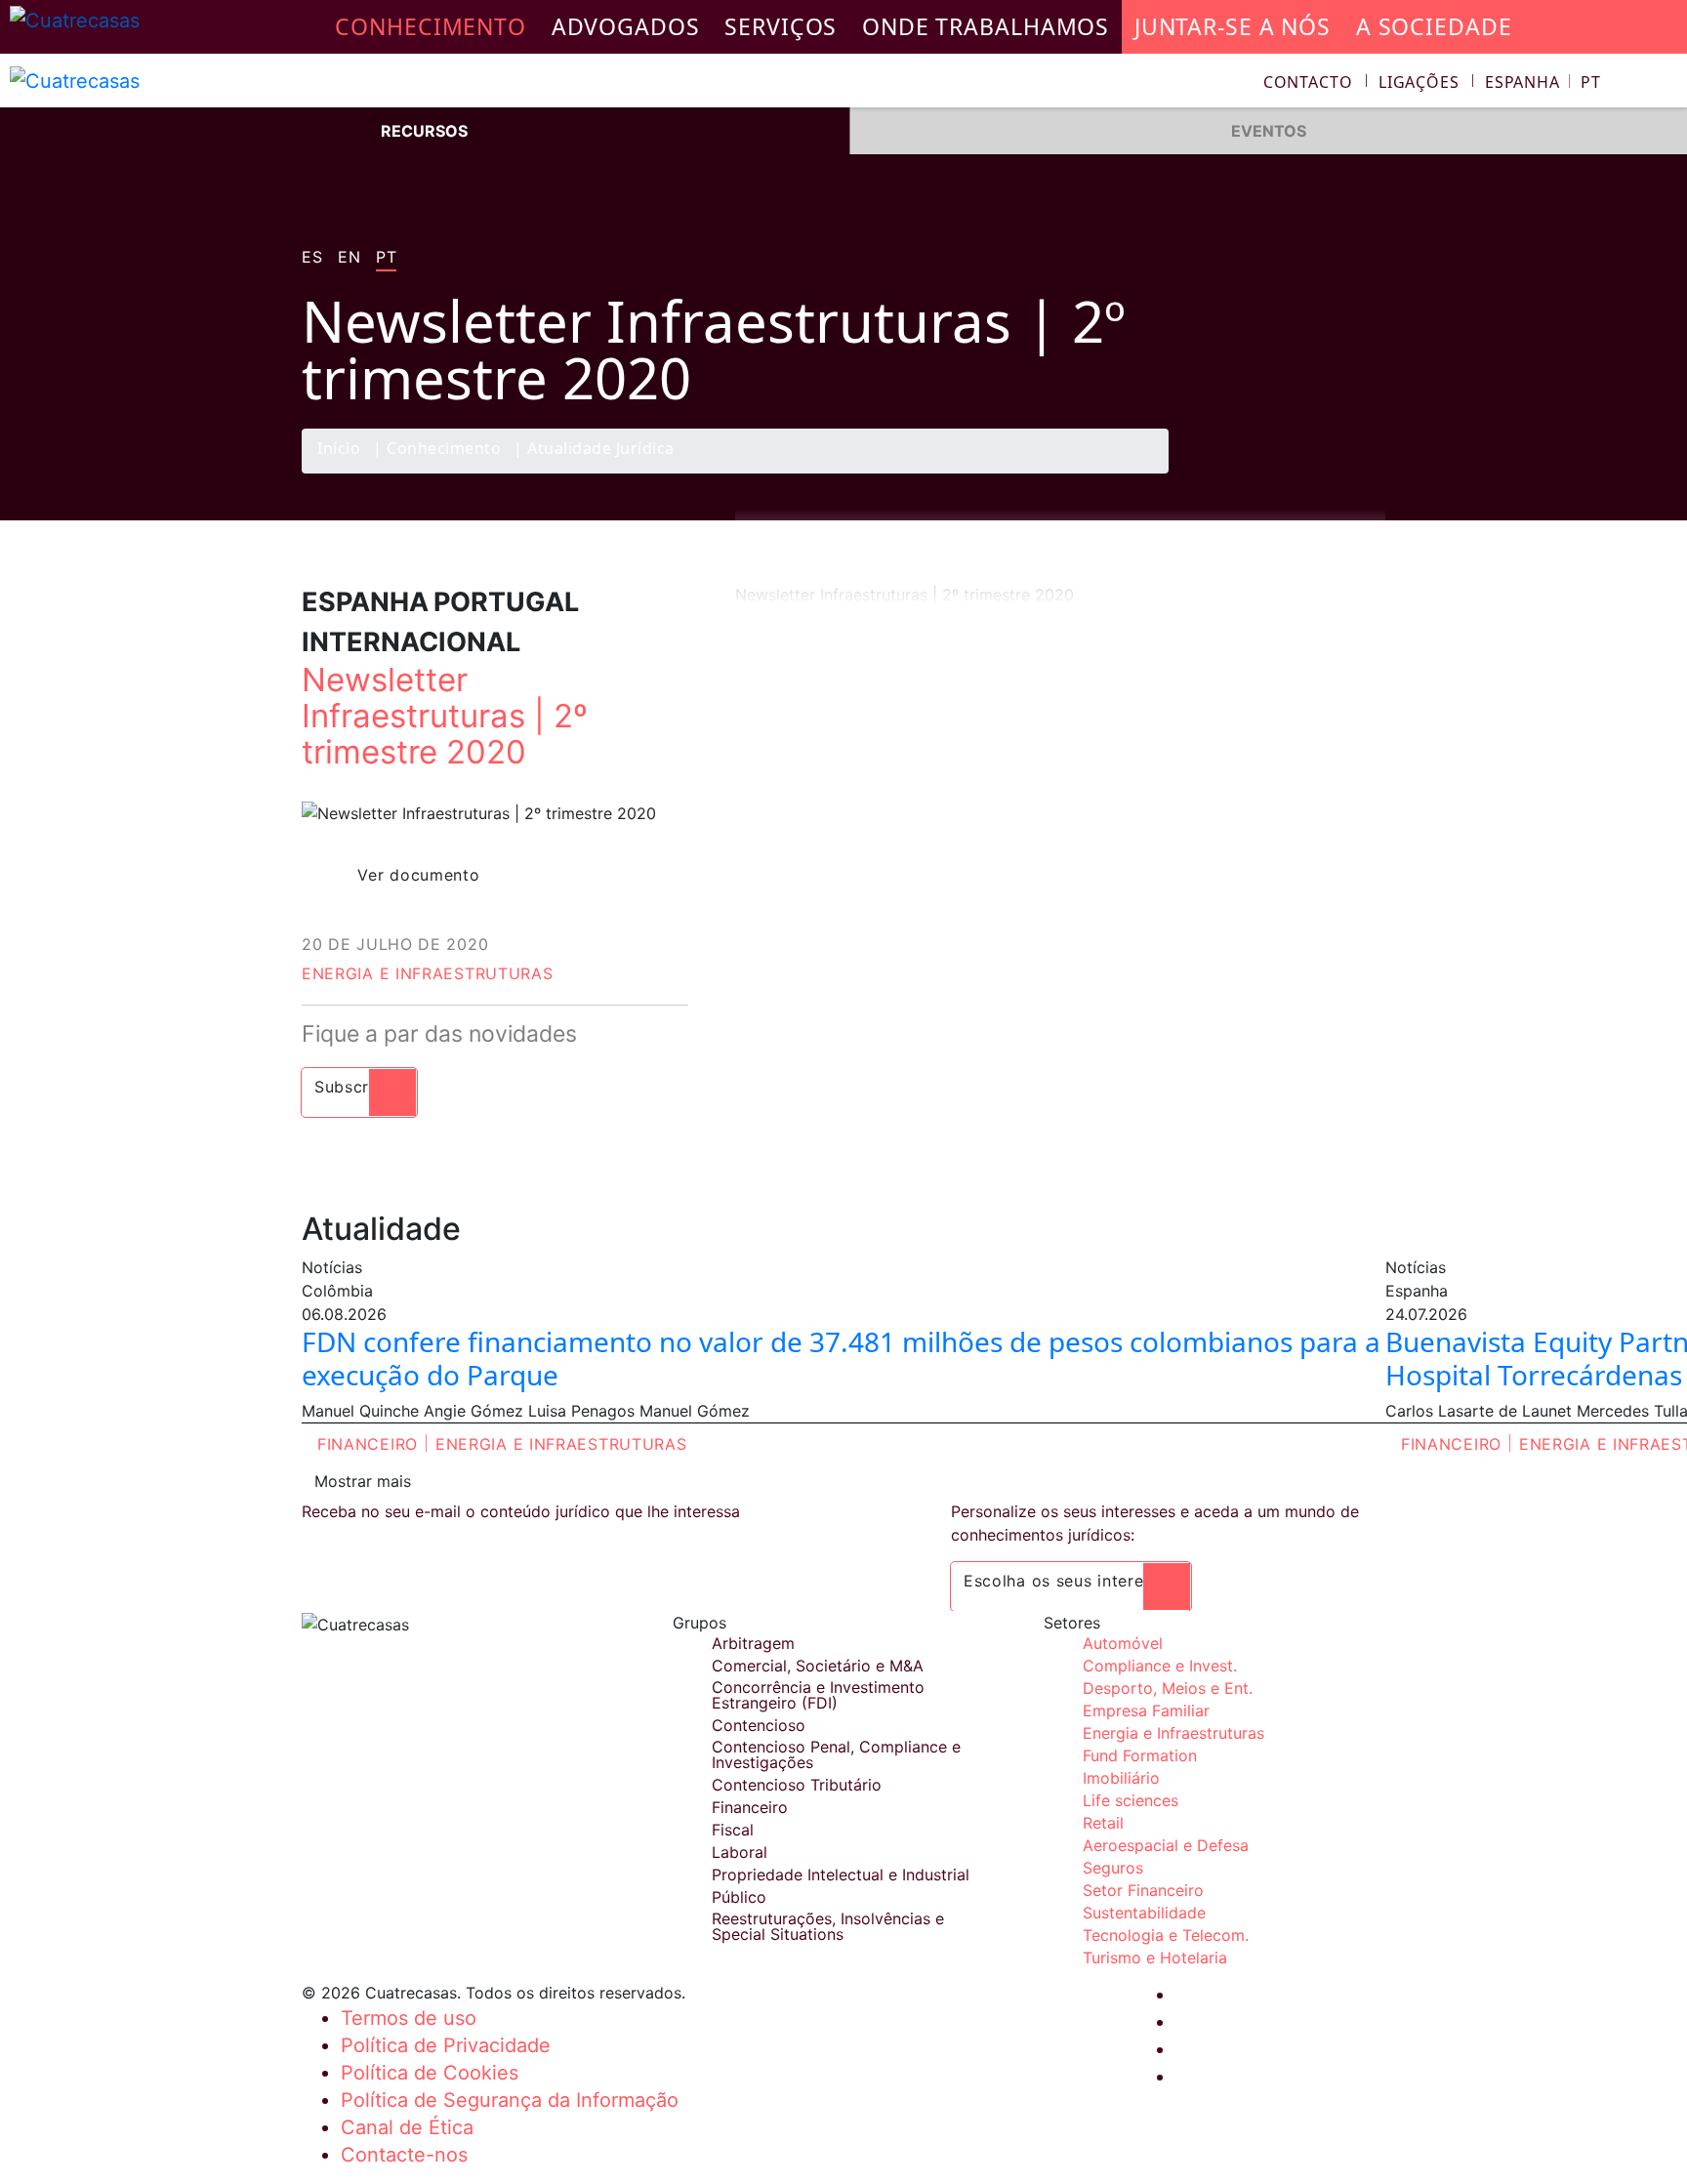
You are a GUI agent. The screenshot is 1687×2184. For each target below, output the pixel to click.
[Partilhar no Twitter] (1288, 473)
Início (339, 450)
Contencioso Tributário (797, 1785)
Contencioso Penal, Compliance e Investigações (836, 1754)
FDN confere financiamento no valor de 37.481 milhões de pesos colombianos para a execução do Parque (841, 1358)
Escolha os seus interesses (1071, 1581)
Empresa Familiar (1146, 1710)
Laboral (740, 1852)
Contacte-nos (404, 2155)
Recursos (424, 131)
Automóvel (1123, 1643)
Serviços (781, 26)
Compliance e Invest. (1160, 1666)
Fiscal (733, 1830)
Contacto (1308, 82)
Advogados (626, 26)
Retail (1103, 1823)
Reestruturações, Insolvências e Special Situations (828, 1926)
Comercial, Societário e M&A (818, 1666)
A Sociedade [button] (1434, 26)
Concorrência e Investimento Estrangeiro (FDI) (818, 1695)
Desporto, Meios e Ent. (1168, 1688)
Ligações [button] (1419, 82)
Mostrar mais (363, 1481)
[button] (1543, 82)
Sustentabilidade (1144, 1913)
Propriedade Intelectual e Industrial (841, 1875)
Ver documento (418, 875)
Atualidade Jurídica (601, 450)
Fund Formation (1140, 1755)
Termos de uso (409, 2018)
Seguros (1113, 1868)
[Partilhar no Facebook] (1250, 473)
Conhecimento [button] (431, 26)
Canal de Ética (407, 2127)
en (349, 258)
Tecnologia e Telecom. (1166, 1935)
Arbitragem (753, 1643)
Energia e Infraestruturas (428, 973)
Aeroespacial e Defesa (1166, 1845)
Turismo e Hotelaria (1155, 1957)
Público (739, 1897)
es (312, 258)
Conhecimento (444, 450)
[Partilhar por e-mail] (1364, 473)
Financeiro (368, 1444)
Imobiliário (1121, 1778)
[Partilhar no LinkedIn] (1326, 473)
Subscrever (359, 1087)
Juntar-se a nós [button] (1233, 26)
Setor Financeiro (1143, 1890)
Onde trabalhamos (986, 26)
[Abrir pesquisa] (1664, 84)
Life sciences (1131, 1800)
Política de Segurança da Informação (510, 2100)
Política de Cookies (430, 2073)
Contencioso (759, 1725)
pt (386, 258)
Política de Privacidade (446, 2045)
